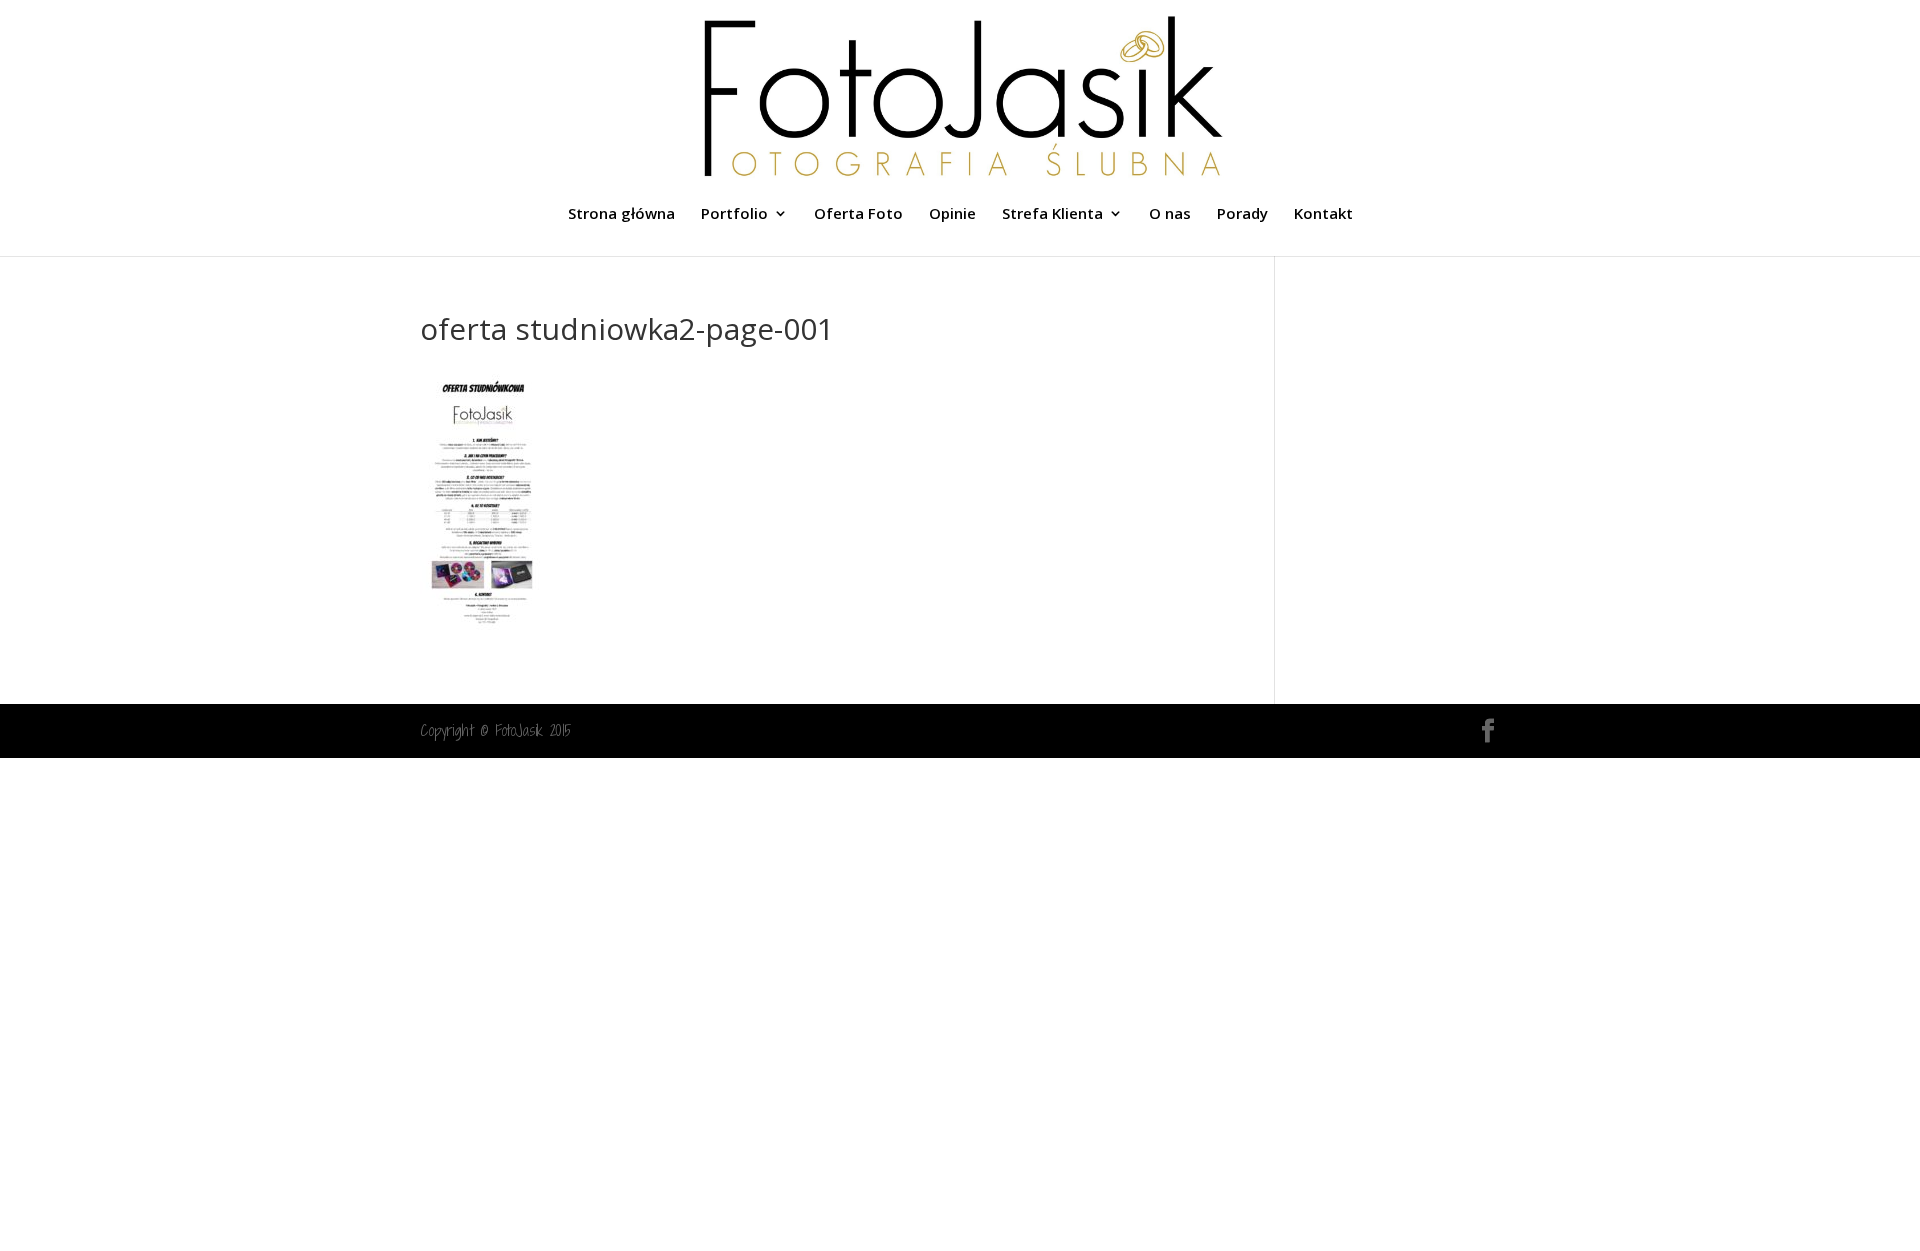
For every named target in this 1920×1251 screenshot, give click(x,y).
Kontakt (1323, 214)
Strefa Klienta (1052, 214)
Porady (1242, 214)
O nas (1170, 214)
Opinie (952, 214)
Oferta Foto (858, 214)
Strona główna (621, 214)
